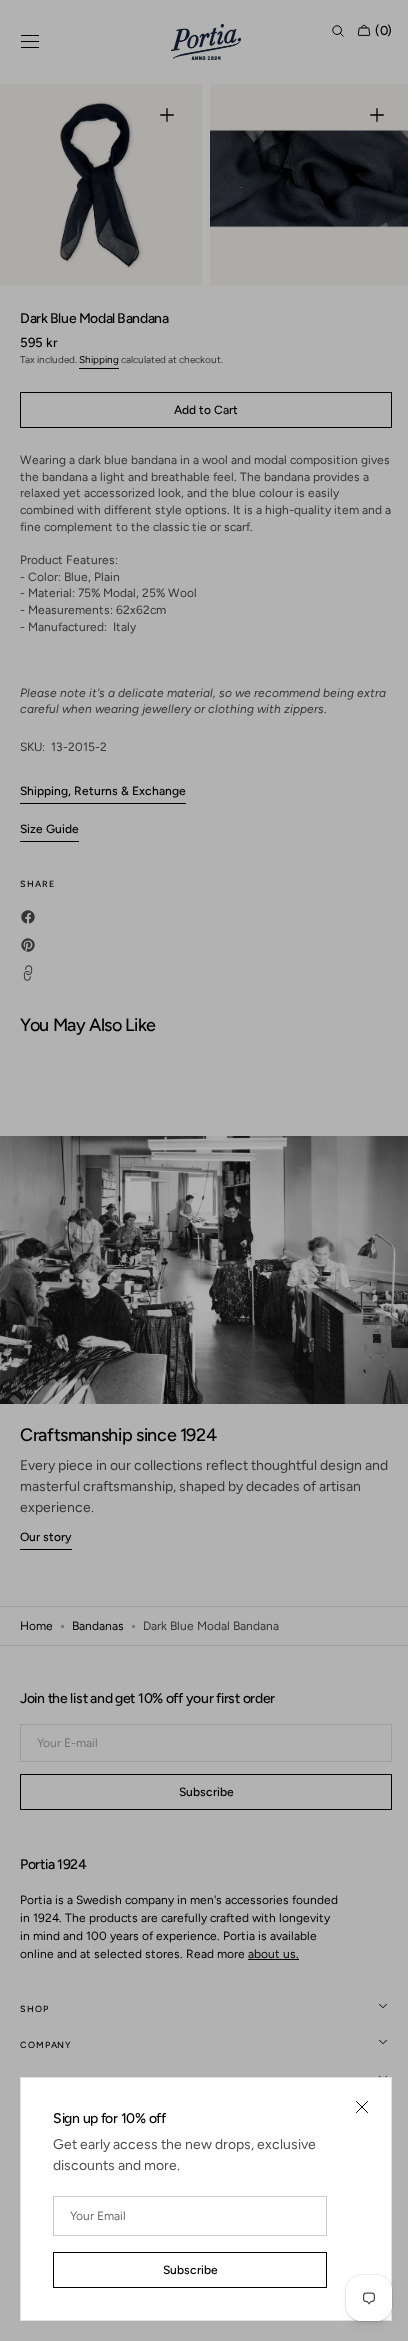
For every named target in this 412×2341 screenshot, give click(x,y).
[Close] (347, 2107)
